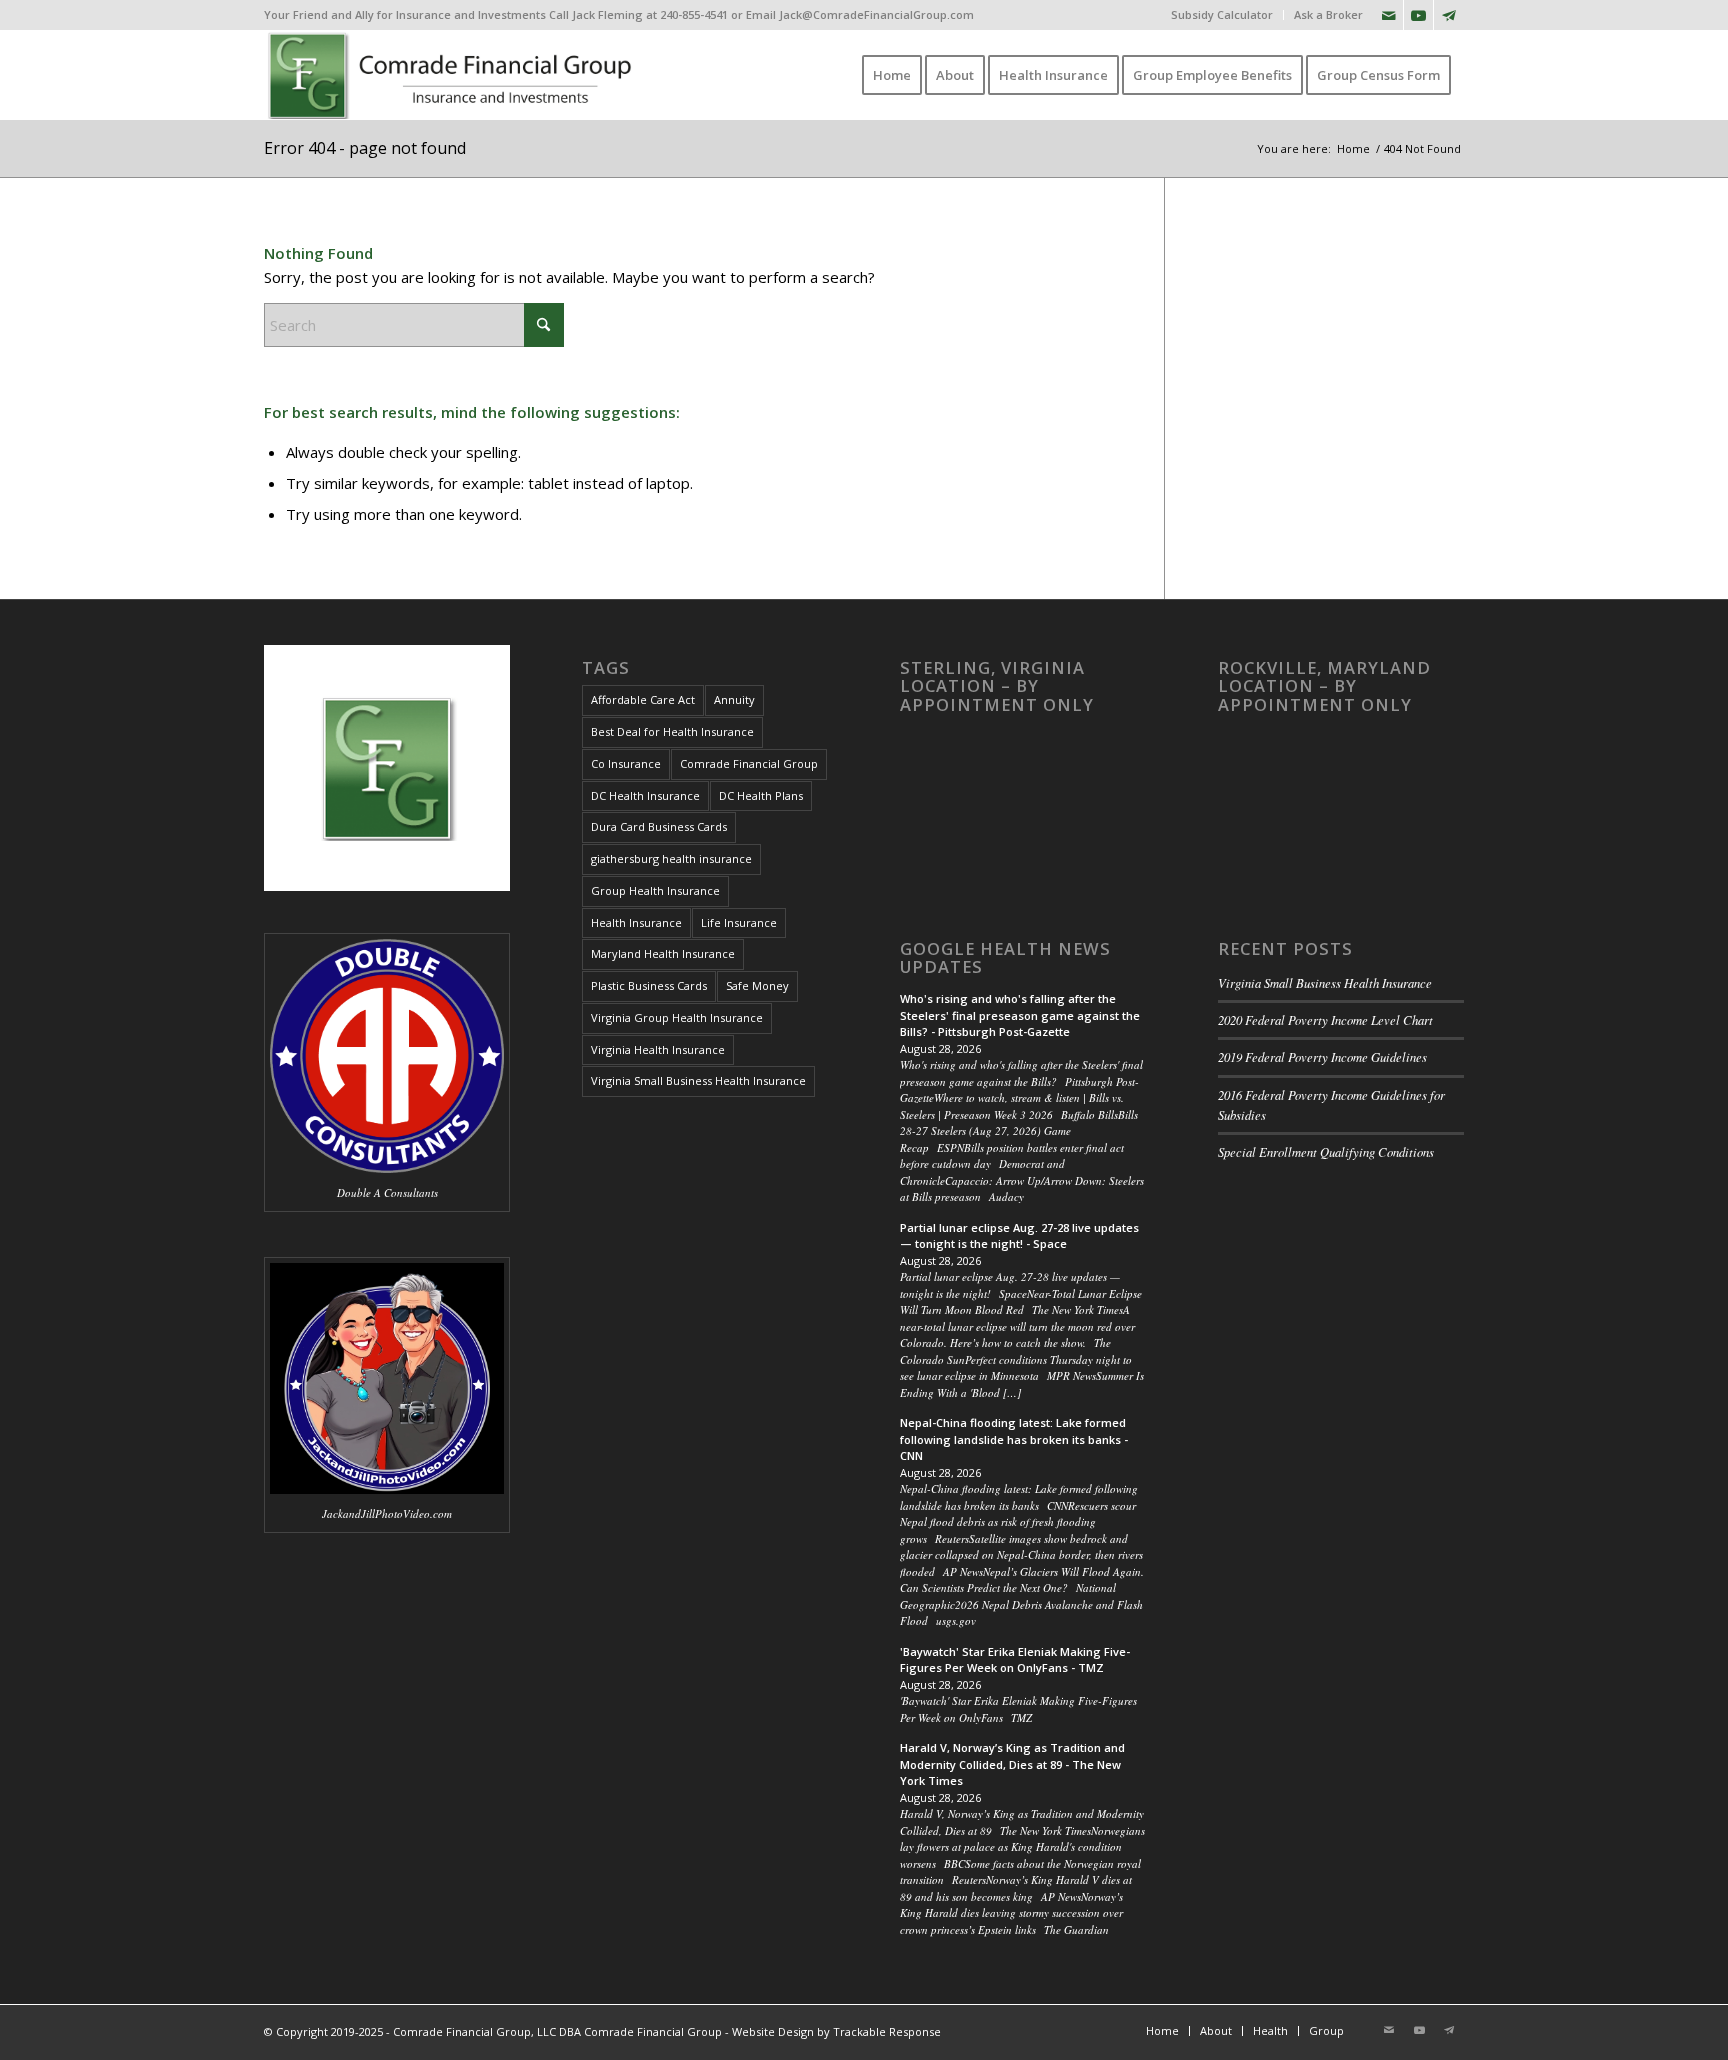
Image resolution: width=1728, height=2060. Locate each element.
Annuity (734, 699)
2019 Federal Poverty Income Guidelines (1322, 1056)
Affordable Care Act (643, 699)
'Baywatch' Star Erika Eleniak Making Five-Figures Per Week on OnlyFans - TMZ (1015, 1660)
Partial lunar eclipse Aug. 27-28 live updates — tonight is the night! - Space (1019, 1236)
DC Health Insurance (645, 795)
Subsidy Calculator (1222, 14)
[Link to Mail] (1388, 15)
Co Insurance (626, 763)
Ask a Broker (1328, 14)
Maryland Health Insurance (663, 953)
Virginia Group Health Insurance (677, 1017)
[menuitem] (1222, 15)
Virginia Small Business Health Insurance (698, 1080)
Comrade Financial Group (749, 763)
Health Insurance (636, 922)
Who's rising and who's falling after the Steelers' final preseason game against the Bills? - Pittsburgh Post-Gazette (1020, 1015)
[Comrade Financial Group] (453, 75)
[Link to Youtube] (1418, 15)
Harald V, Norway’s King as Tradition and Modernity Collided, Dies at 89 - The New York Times (1012, 1764)
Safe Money (757, 985)
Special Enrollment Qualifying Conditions (1326, 1151)
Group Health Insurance (655, 890)
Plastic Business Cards (649, 985)
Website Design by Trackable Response (836, 2031)
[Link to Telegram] (1449, 15)
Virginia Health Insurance (658, 1049)
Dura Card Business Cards (659, 826)
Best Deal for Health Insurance (672, 731)
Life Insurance (739, 922)
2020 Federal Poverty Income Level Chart (1325, 1019)
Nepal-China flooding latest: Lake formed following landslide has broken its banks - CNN (1014, 1439)
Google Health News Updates (1005, 958)
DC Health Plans (761, 795)
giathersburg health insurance (671, 858)
